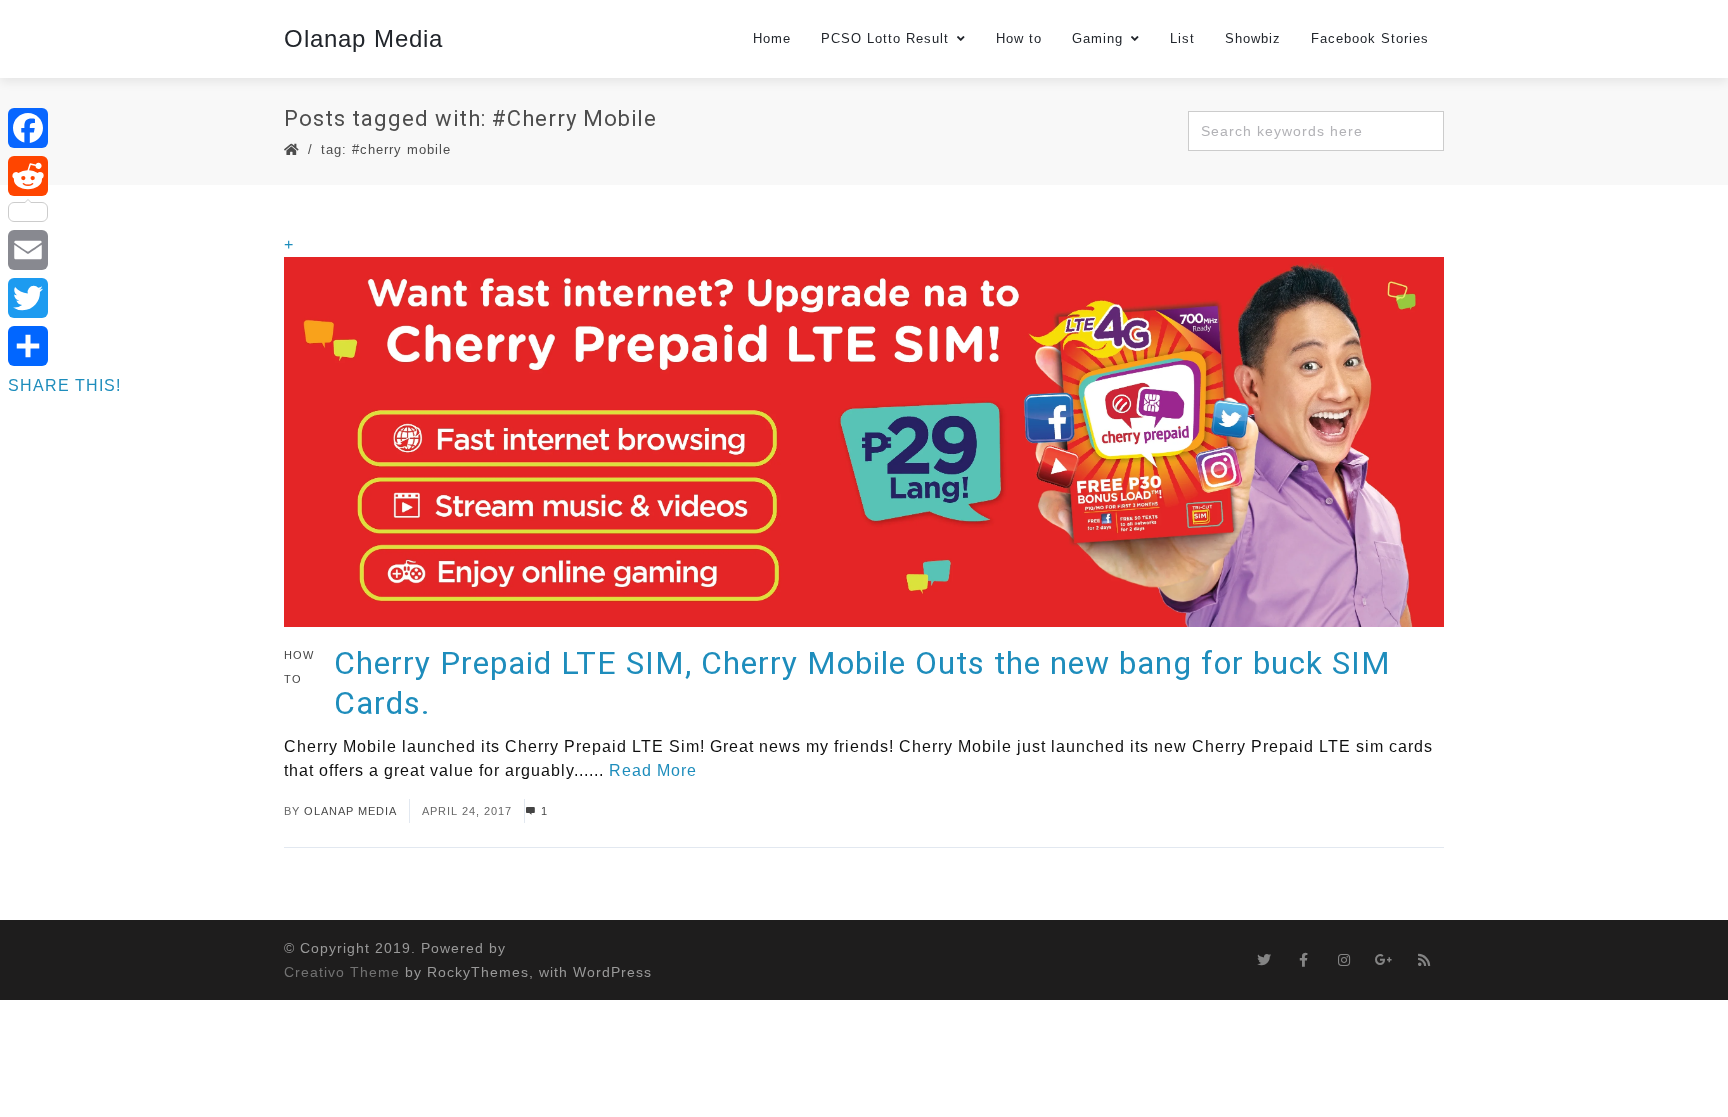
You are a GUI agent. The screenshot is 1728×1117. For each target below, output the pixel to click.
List (1182, 38)
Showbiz (1253, 38)
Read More (653, 770)
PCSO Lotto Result (885, 38)
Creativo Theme (342, 972)
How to (1019, 38)
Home (772, 38)
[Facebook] (64, 128)
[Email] (64, 250)
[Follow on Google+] (1384, 960)
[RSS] (1424, 960)
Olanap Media (363, 38)
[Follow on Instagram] (1344, 960)
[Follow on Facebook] (1304, 960)
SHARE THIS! (64, 385)
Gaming (1097, 38)
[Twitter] (64, 298)
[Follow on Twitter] (1264, 960)
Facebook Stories (1370, 38)
